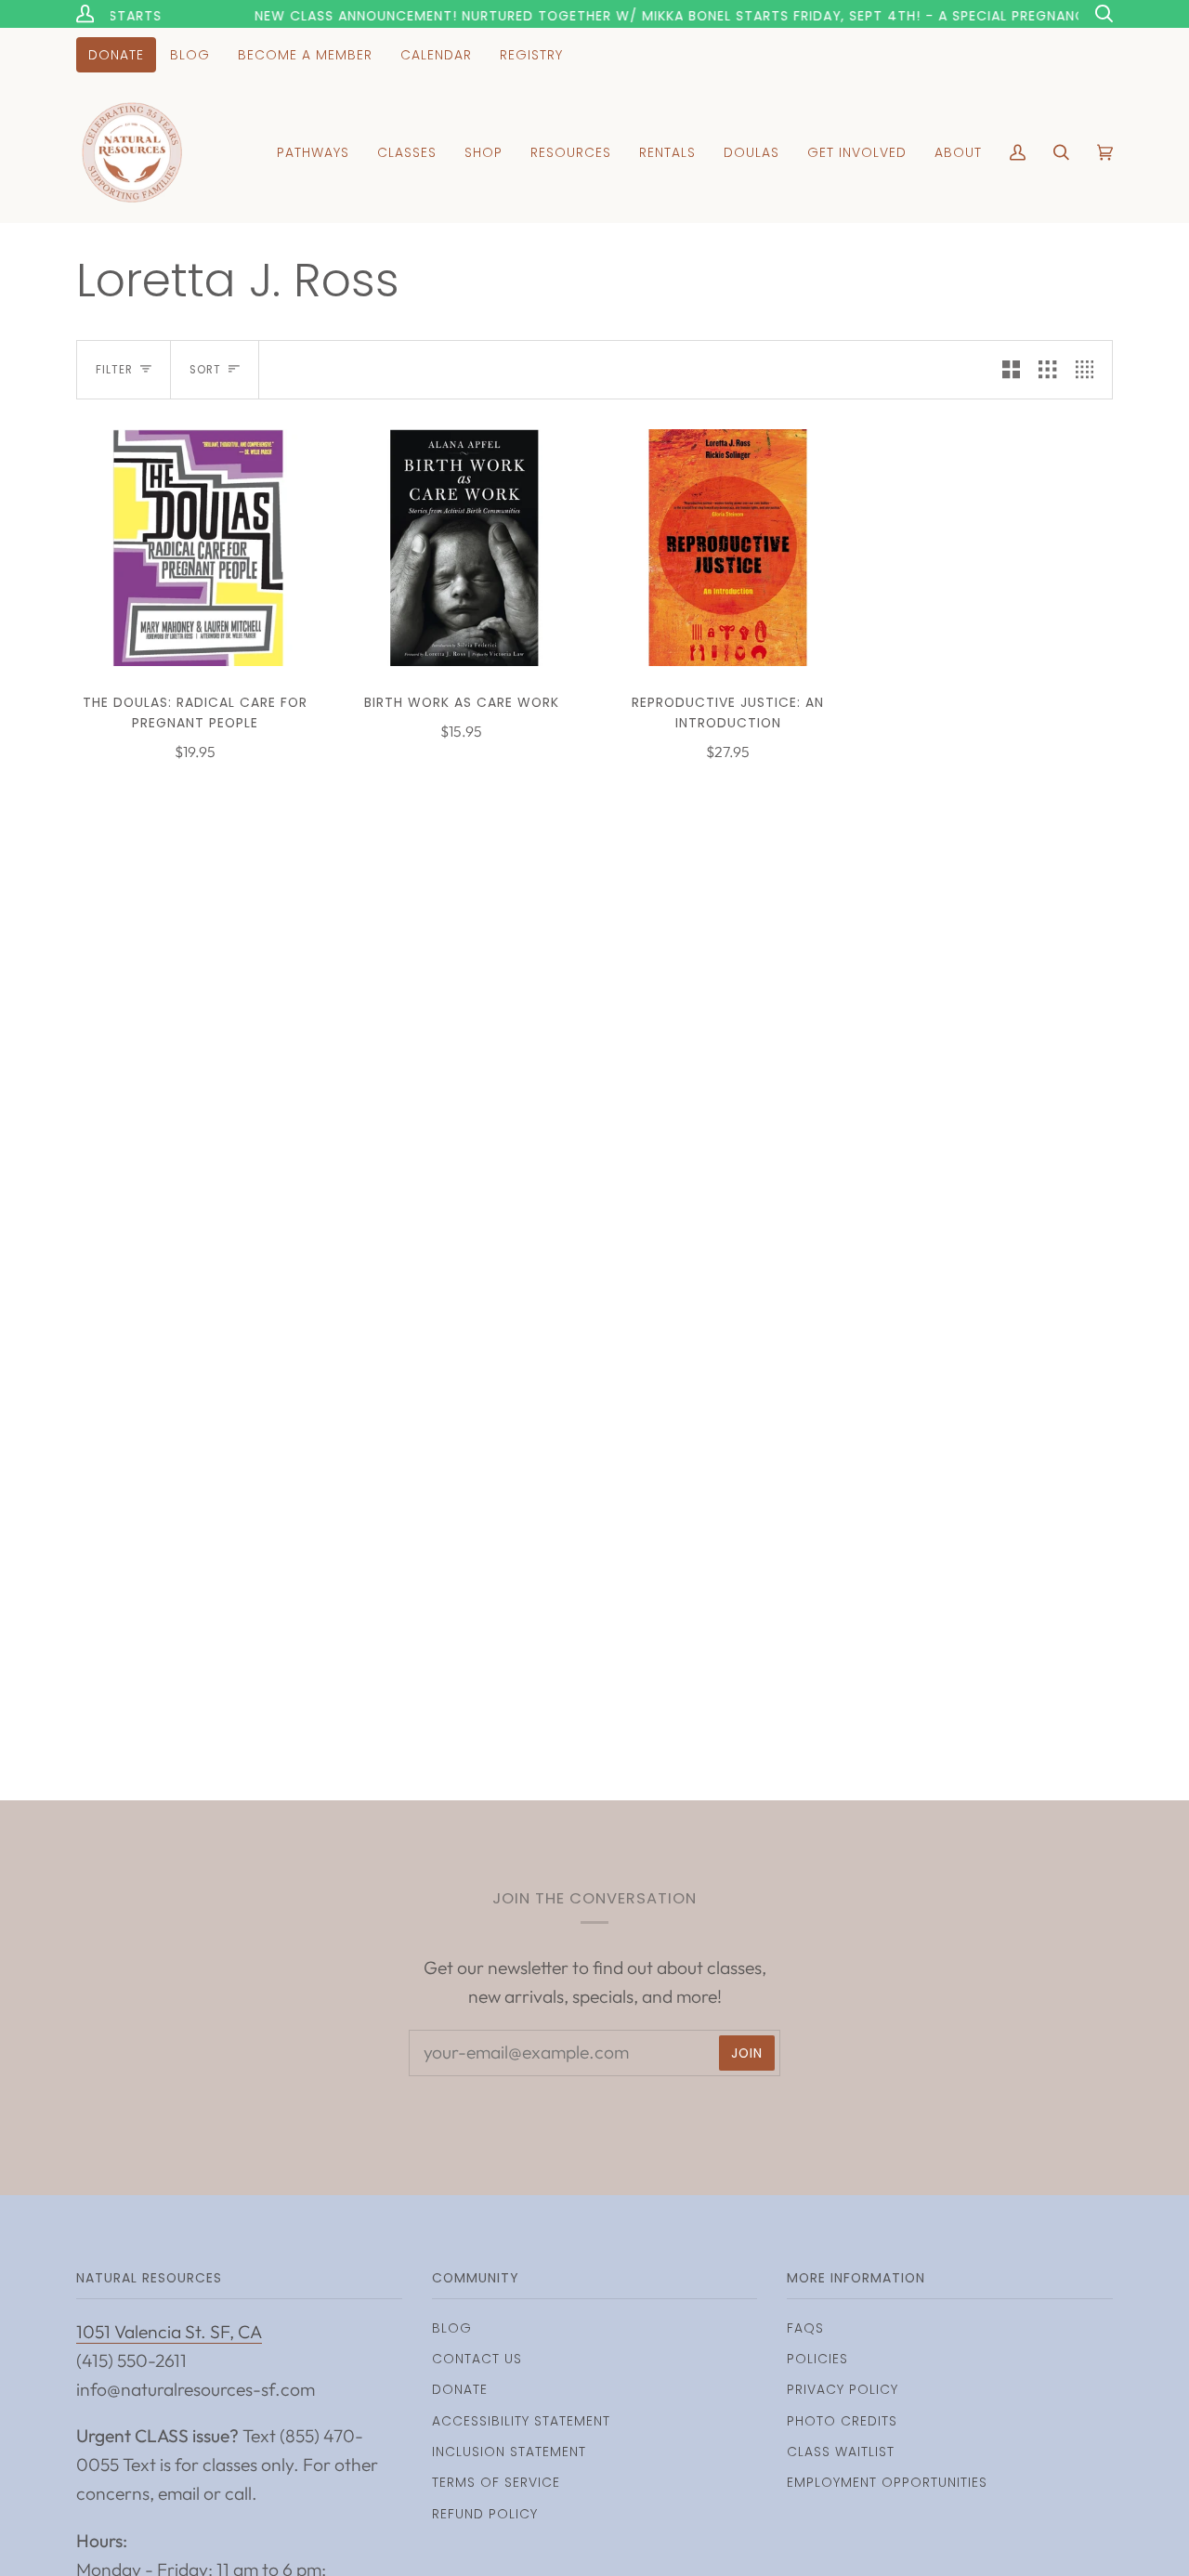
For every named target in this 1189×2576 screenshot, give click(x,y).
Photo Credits (842, 2421)
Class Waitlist (841, 2452)
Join (747, 2053)
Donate (460, 2389)
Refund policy (485, 2514)
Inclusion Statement (509, 2452)
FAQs (805, 2328)
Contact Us (477, 2359)
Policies (817, 2359)
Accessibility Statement (521, 2421)
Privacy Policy (843, 2389)
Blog (452, 2328)
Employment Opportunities (887, 2482)
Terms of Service (496, 2482)
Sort (205, 370)
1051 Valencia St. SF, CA (169, 2332)
